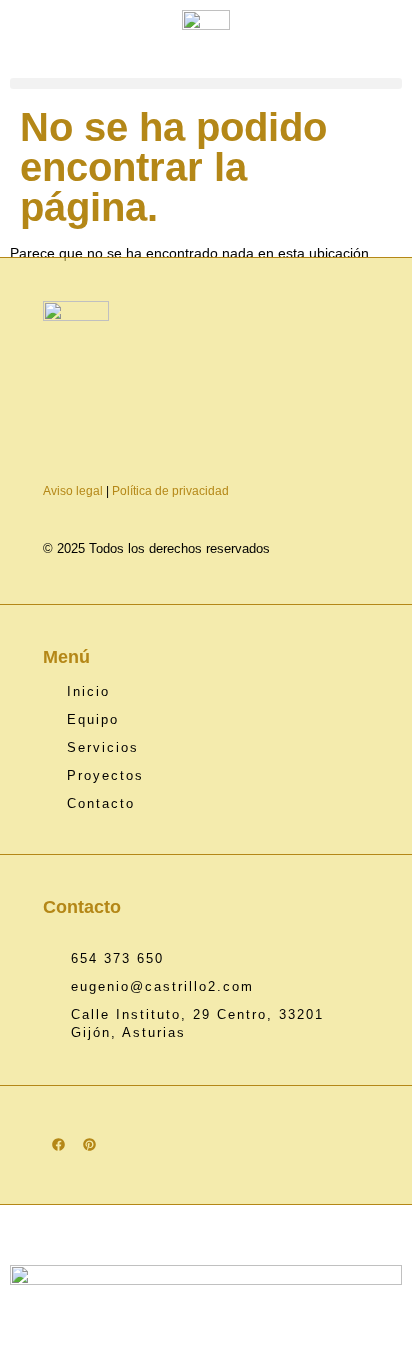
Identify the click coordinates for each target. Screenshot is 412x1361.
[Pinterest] (89, 1144)
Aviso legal (73, 491)
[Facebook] (58, 1144)
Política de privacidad (170, 491)
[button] (206, 83)
